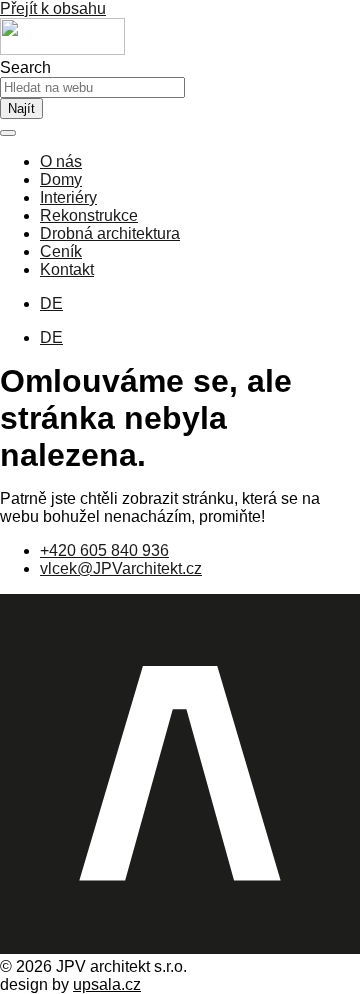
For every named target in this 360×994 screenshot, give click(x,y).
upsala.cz (107, 984)
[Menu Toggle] (8, 133)
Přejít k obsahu (53, 8)
